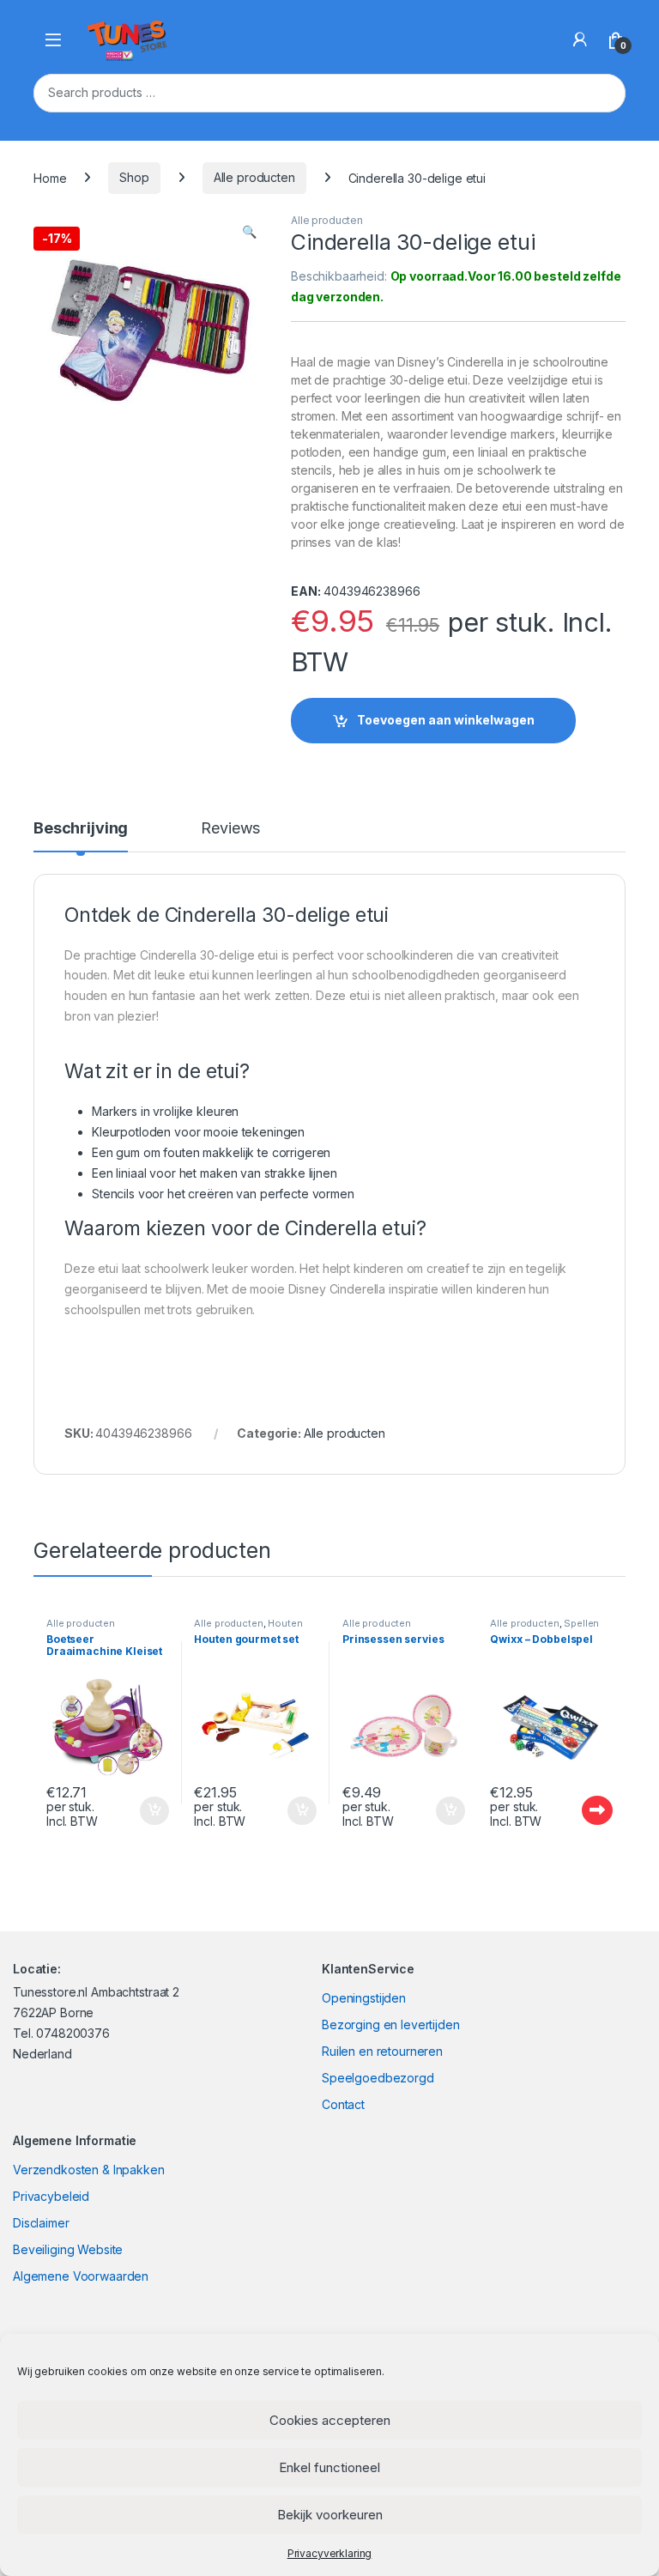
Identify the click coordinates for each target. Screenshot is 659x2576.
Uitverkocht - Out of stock (581, 1810)
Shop (134, 177)
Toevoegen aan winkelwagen (446, 720)
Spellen (581, 1623)
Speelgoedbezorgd (378, 2078)
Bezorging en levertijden (391, 2024)
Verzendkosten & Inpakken (89, 2170)
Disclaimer (41, 2223)
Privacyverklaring (330, 2553)
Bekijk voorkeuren (330, 2515)
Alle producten (254, 177)
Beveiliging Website (68, 2249)
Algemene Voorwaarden (81, 2276)
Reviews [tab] (230, 829)
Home (50, 177)
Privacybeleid (51, 2196)
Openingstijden (364, 1998)
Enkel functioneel (329, 2467)
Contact (343, 2104)
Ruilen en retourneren (382, 2051)
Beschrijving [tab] (81, 829)
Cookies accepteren (330, 2420)
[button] (249, 232)
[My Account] (580, 39)
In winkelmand (136, 1811)
